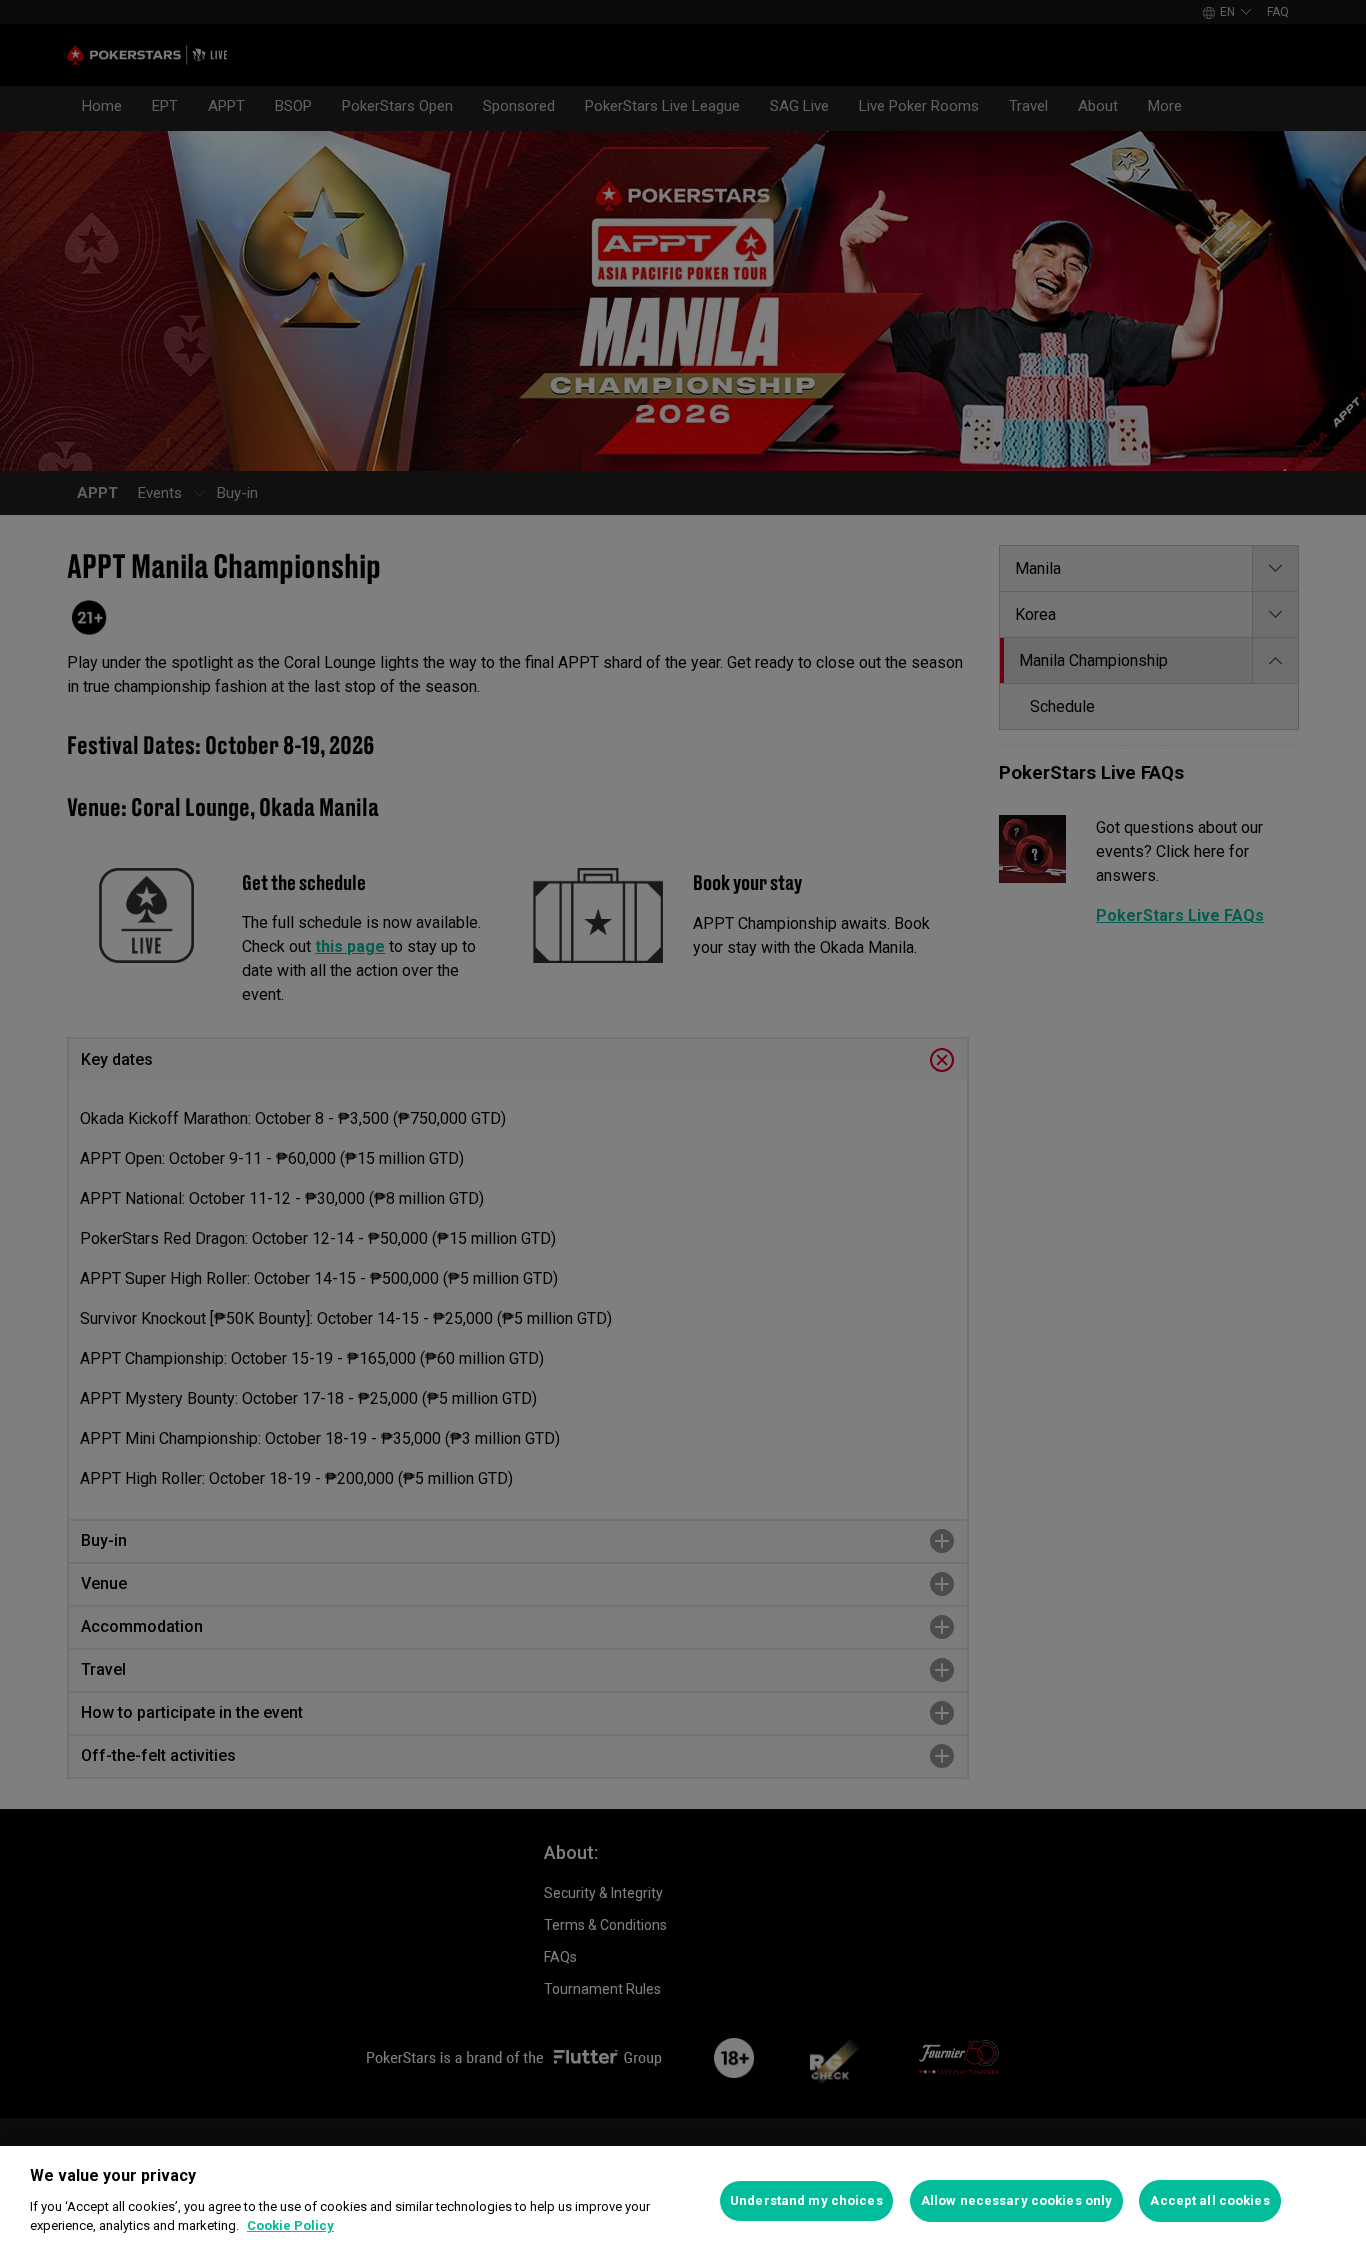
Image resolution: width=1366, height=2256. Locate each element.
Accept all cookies (1209, 2200)
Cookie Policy (290, 2225)
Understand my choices (806, 2200)
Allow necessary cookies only (1017, 2200)
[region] (683, 2201)
